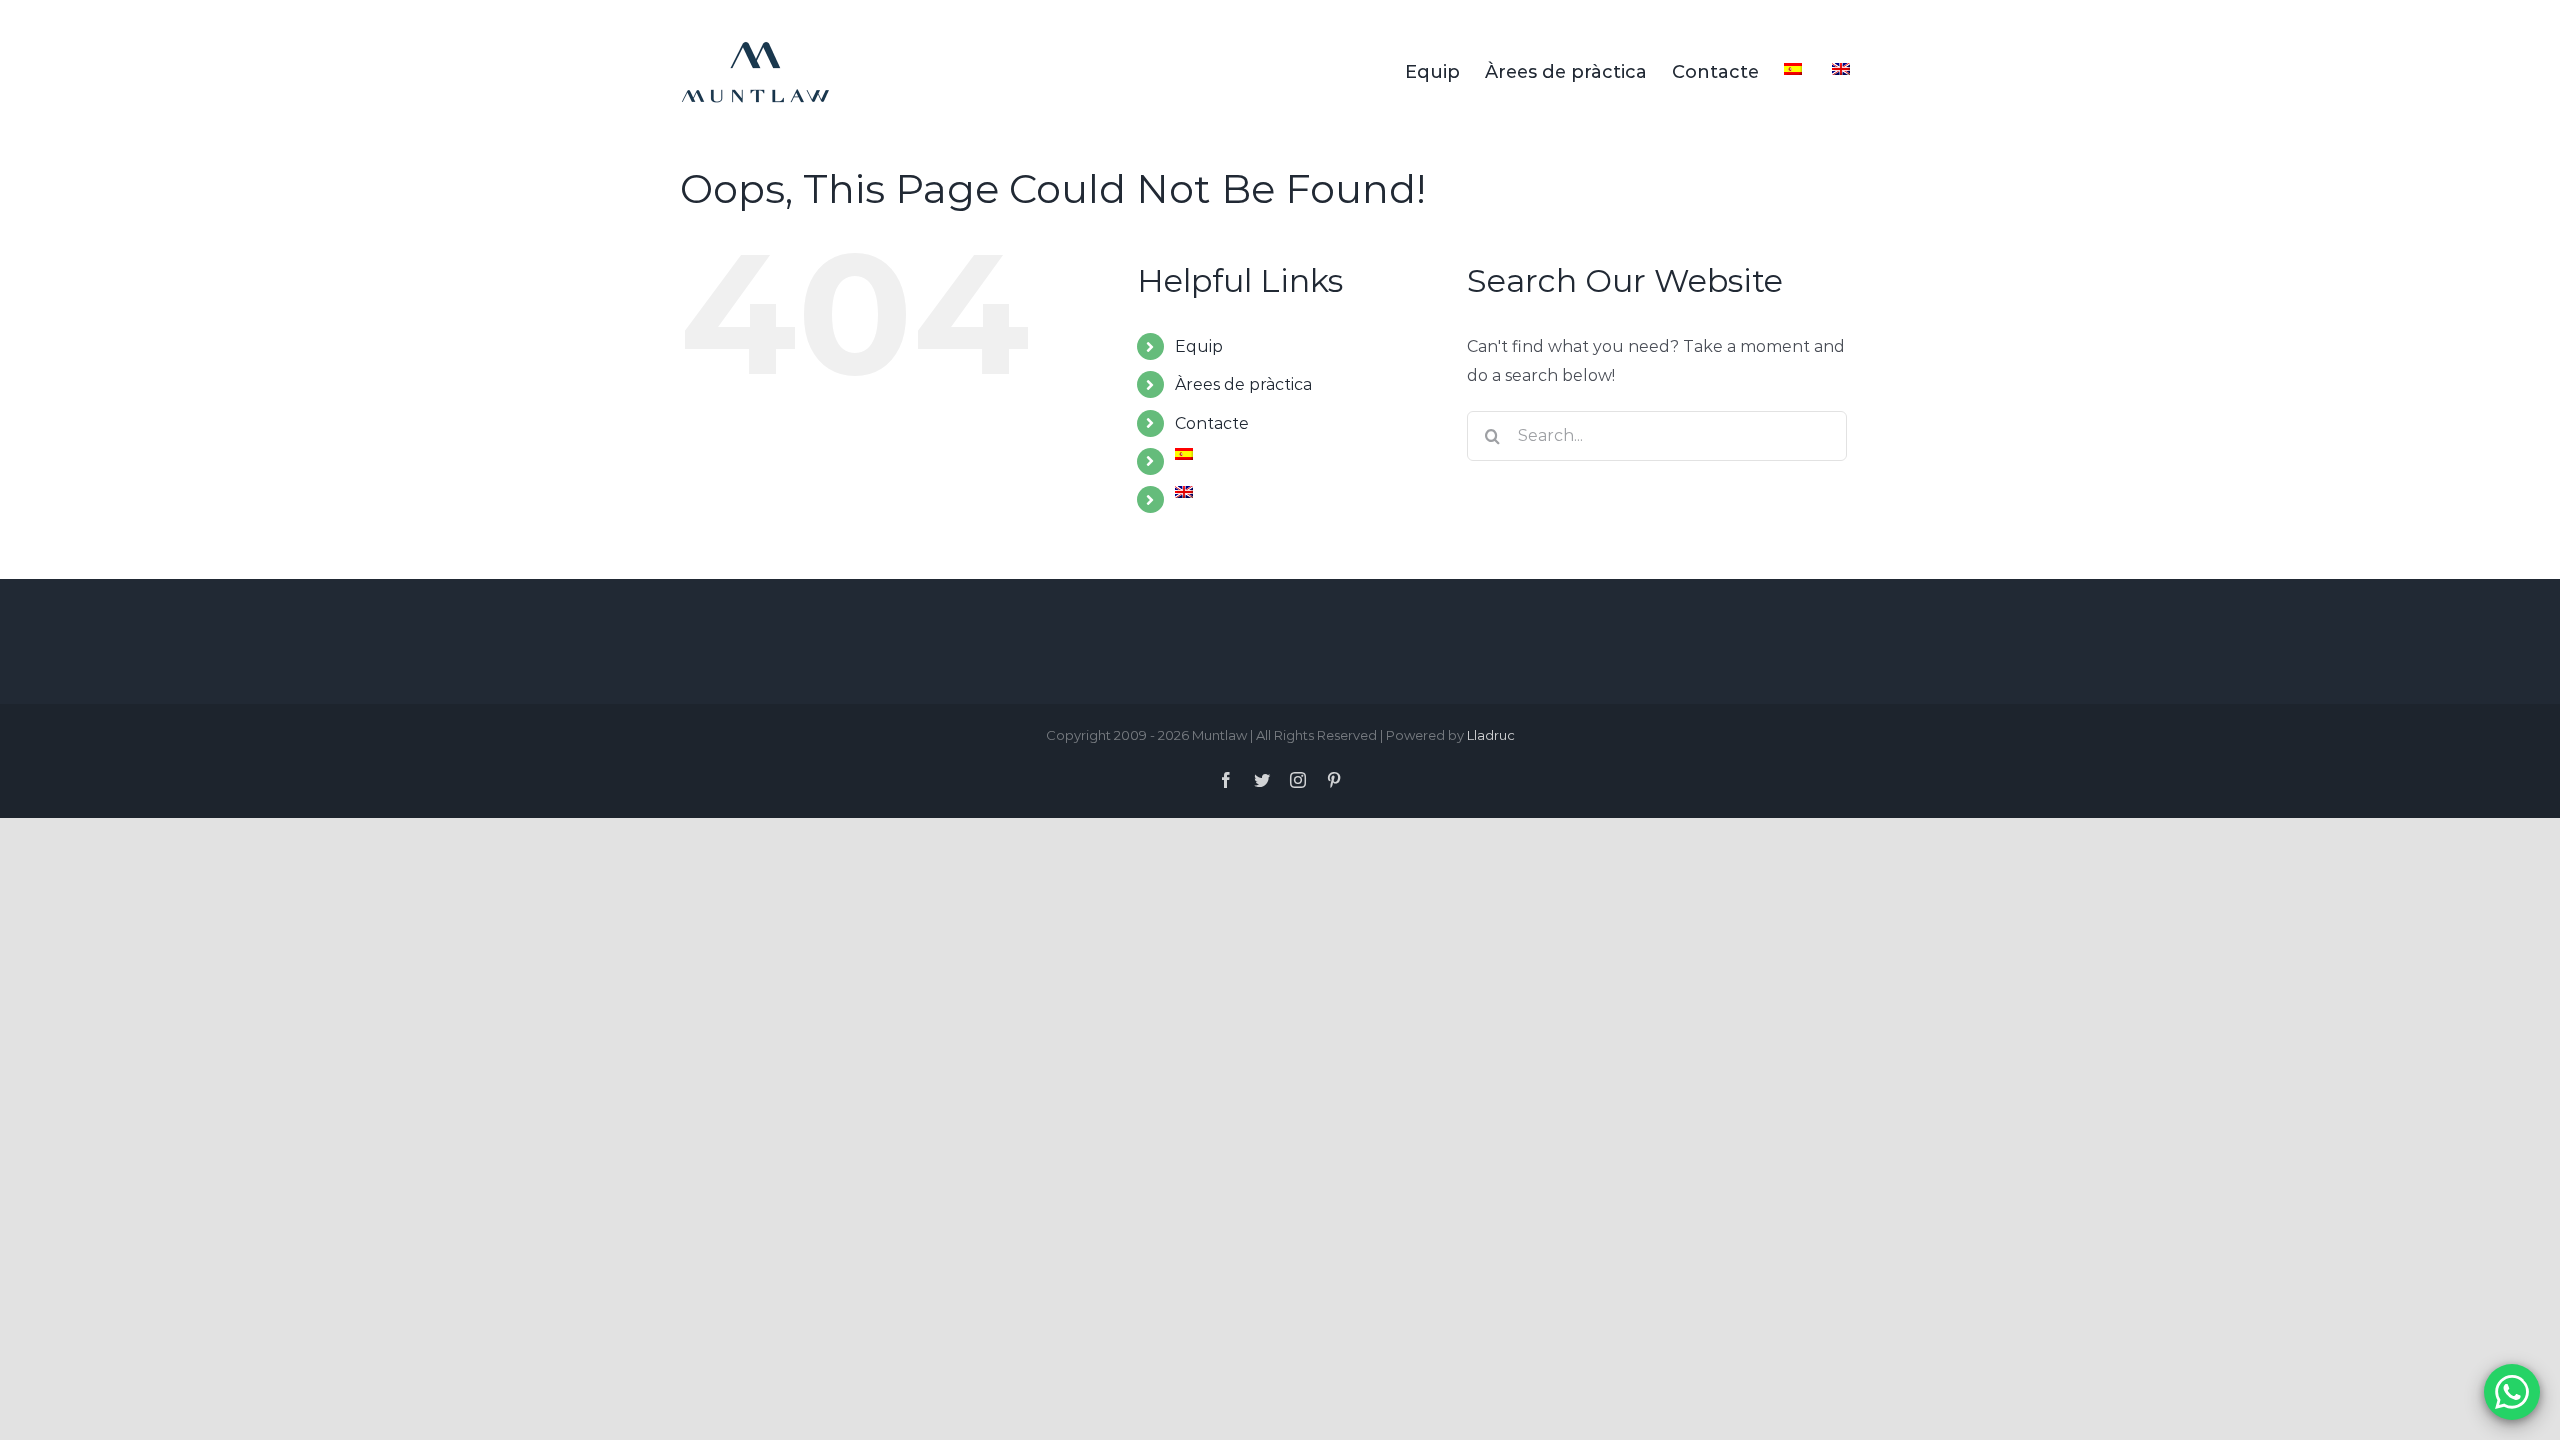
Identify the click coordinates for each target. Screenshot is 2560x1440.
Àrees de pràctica (1243, 384)
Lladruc (1491, 735)
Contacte (1212, 423)
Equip (1199, 346)
